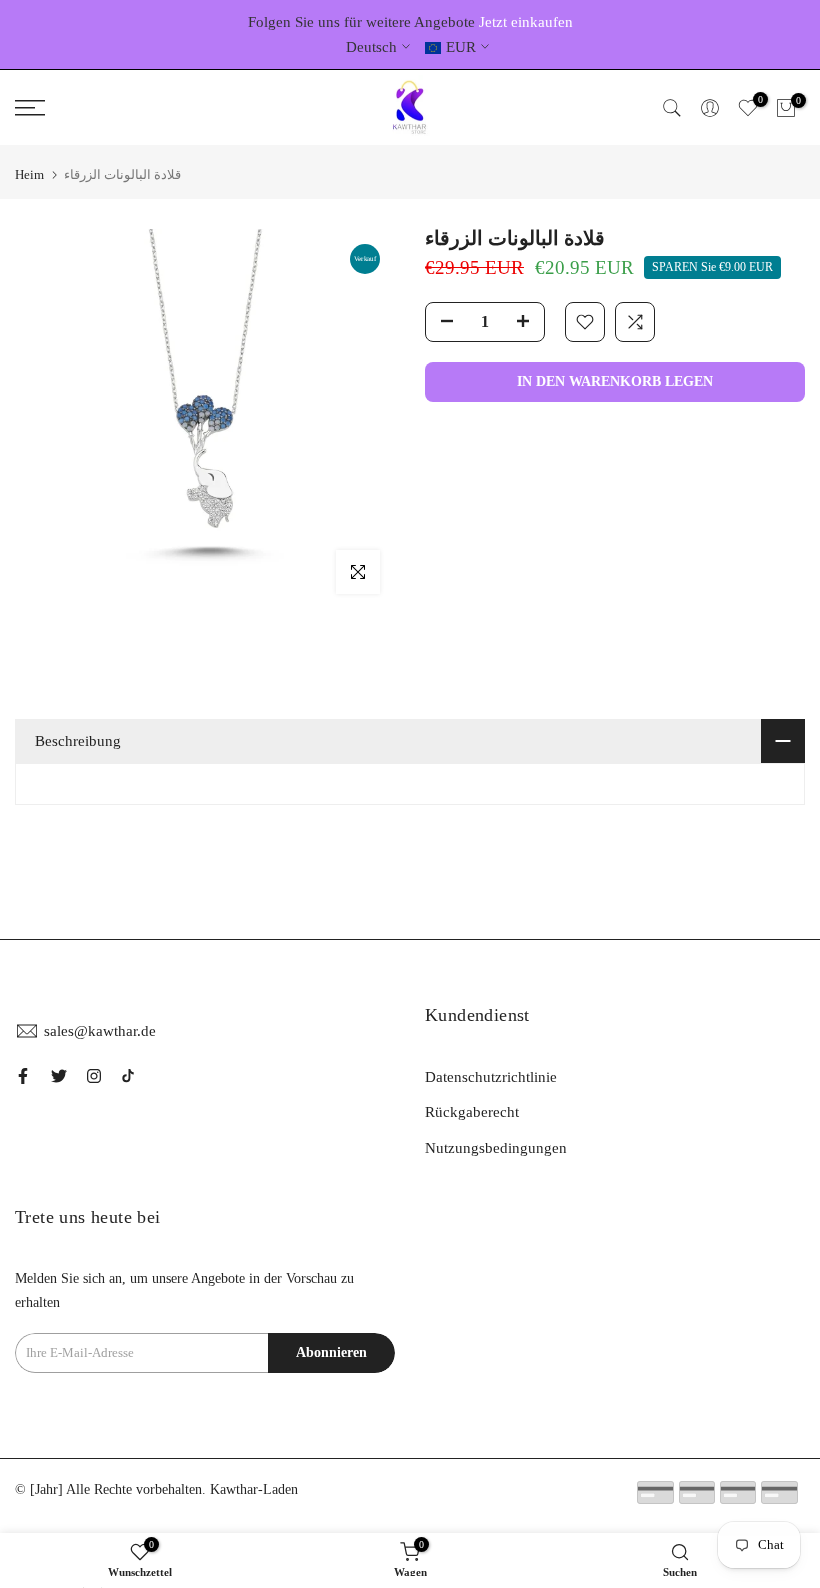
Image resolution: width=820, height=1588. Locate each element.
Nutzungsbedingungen (496, 1148)
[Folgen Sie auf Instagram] (94, 1076)
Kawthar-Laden (254, 1489)
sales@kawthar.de (100, 1031)
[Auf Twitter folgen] (59, 1076)
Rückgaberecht (472, 1112)
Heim (29, 174)
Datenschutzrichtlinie (491, 1077)
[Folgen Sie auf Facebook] (23, 1076)
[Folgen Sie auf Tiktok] (128, 1076)
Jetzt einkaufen (526, 22)
